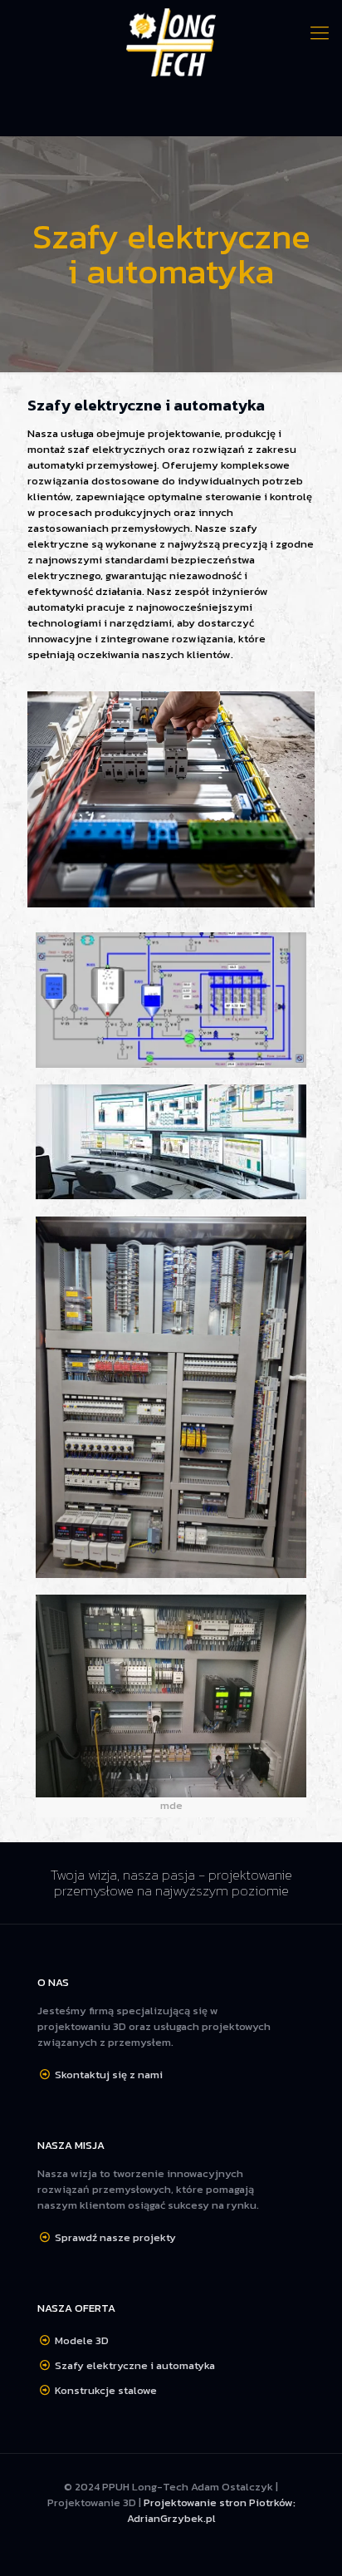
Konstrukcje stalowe (106, 2390)
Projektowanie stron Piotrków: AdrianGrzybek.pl (211, 2510)
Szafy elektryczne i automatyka (135, 2365)
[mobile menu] (320, 33)
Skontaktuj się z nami (109, 2075)
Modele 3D (82, 2340)
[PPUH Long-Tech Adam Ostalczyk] (171, 43)
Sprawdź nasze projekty (115, 2237)
